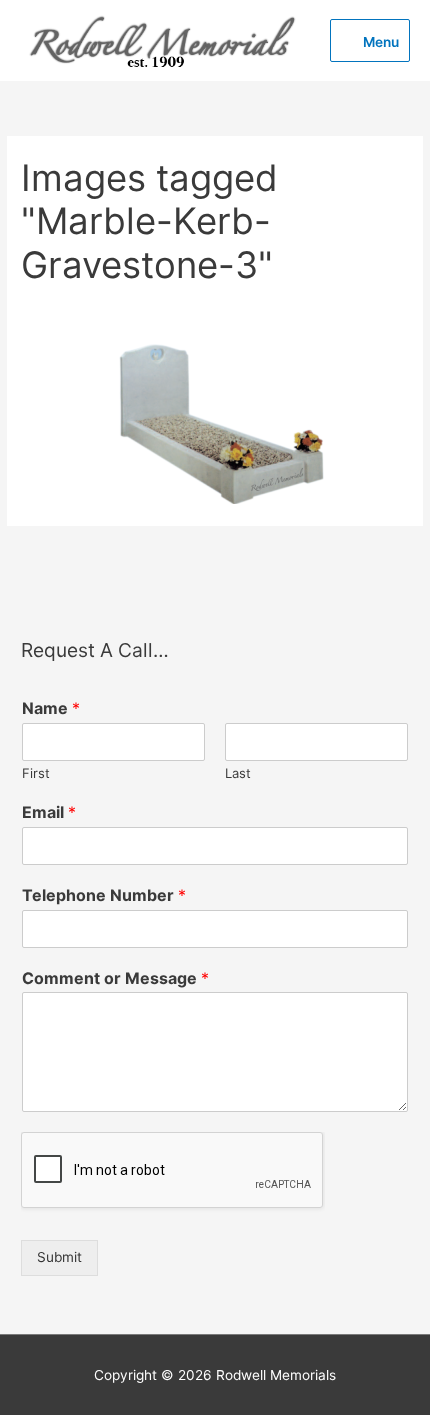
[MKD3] (215, 424)
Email (49, 812)
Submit (59, 1257)
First (36, 773)
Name (51, 708)
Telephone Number (104, 895)
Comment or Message (115, 978)
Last (238, 773)
